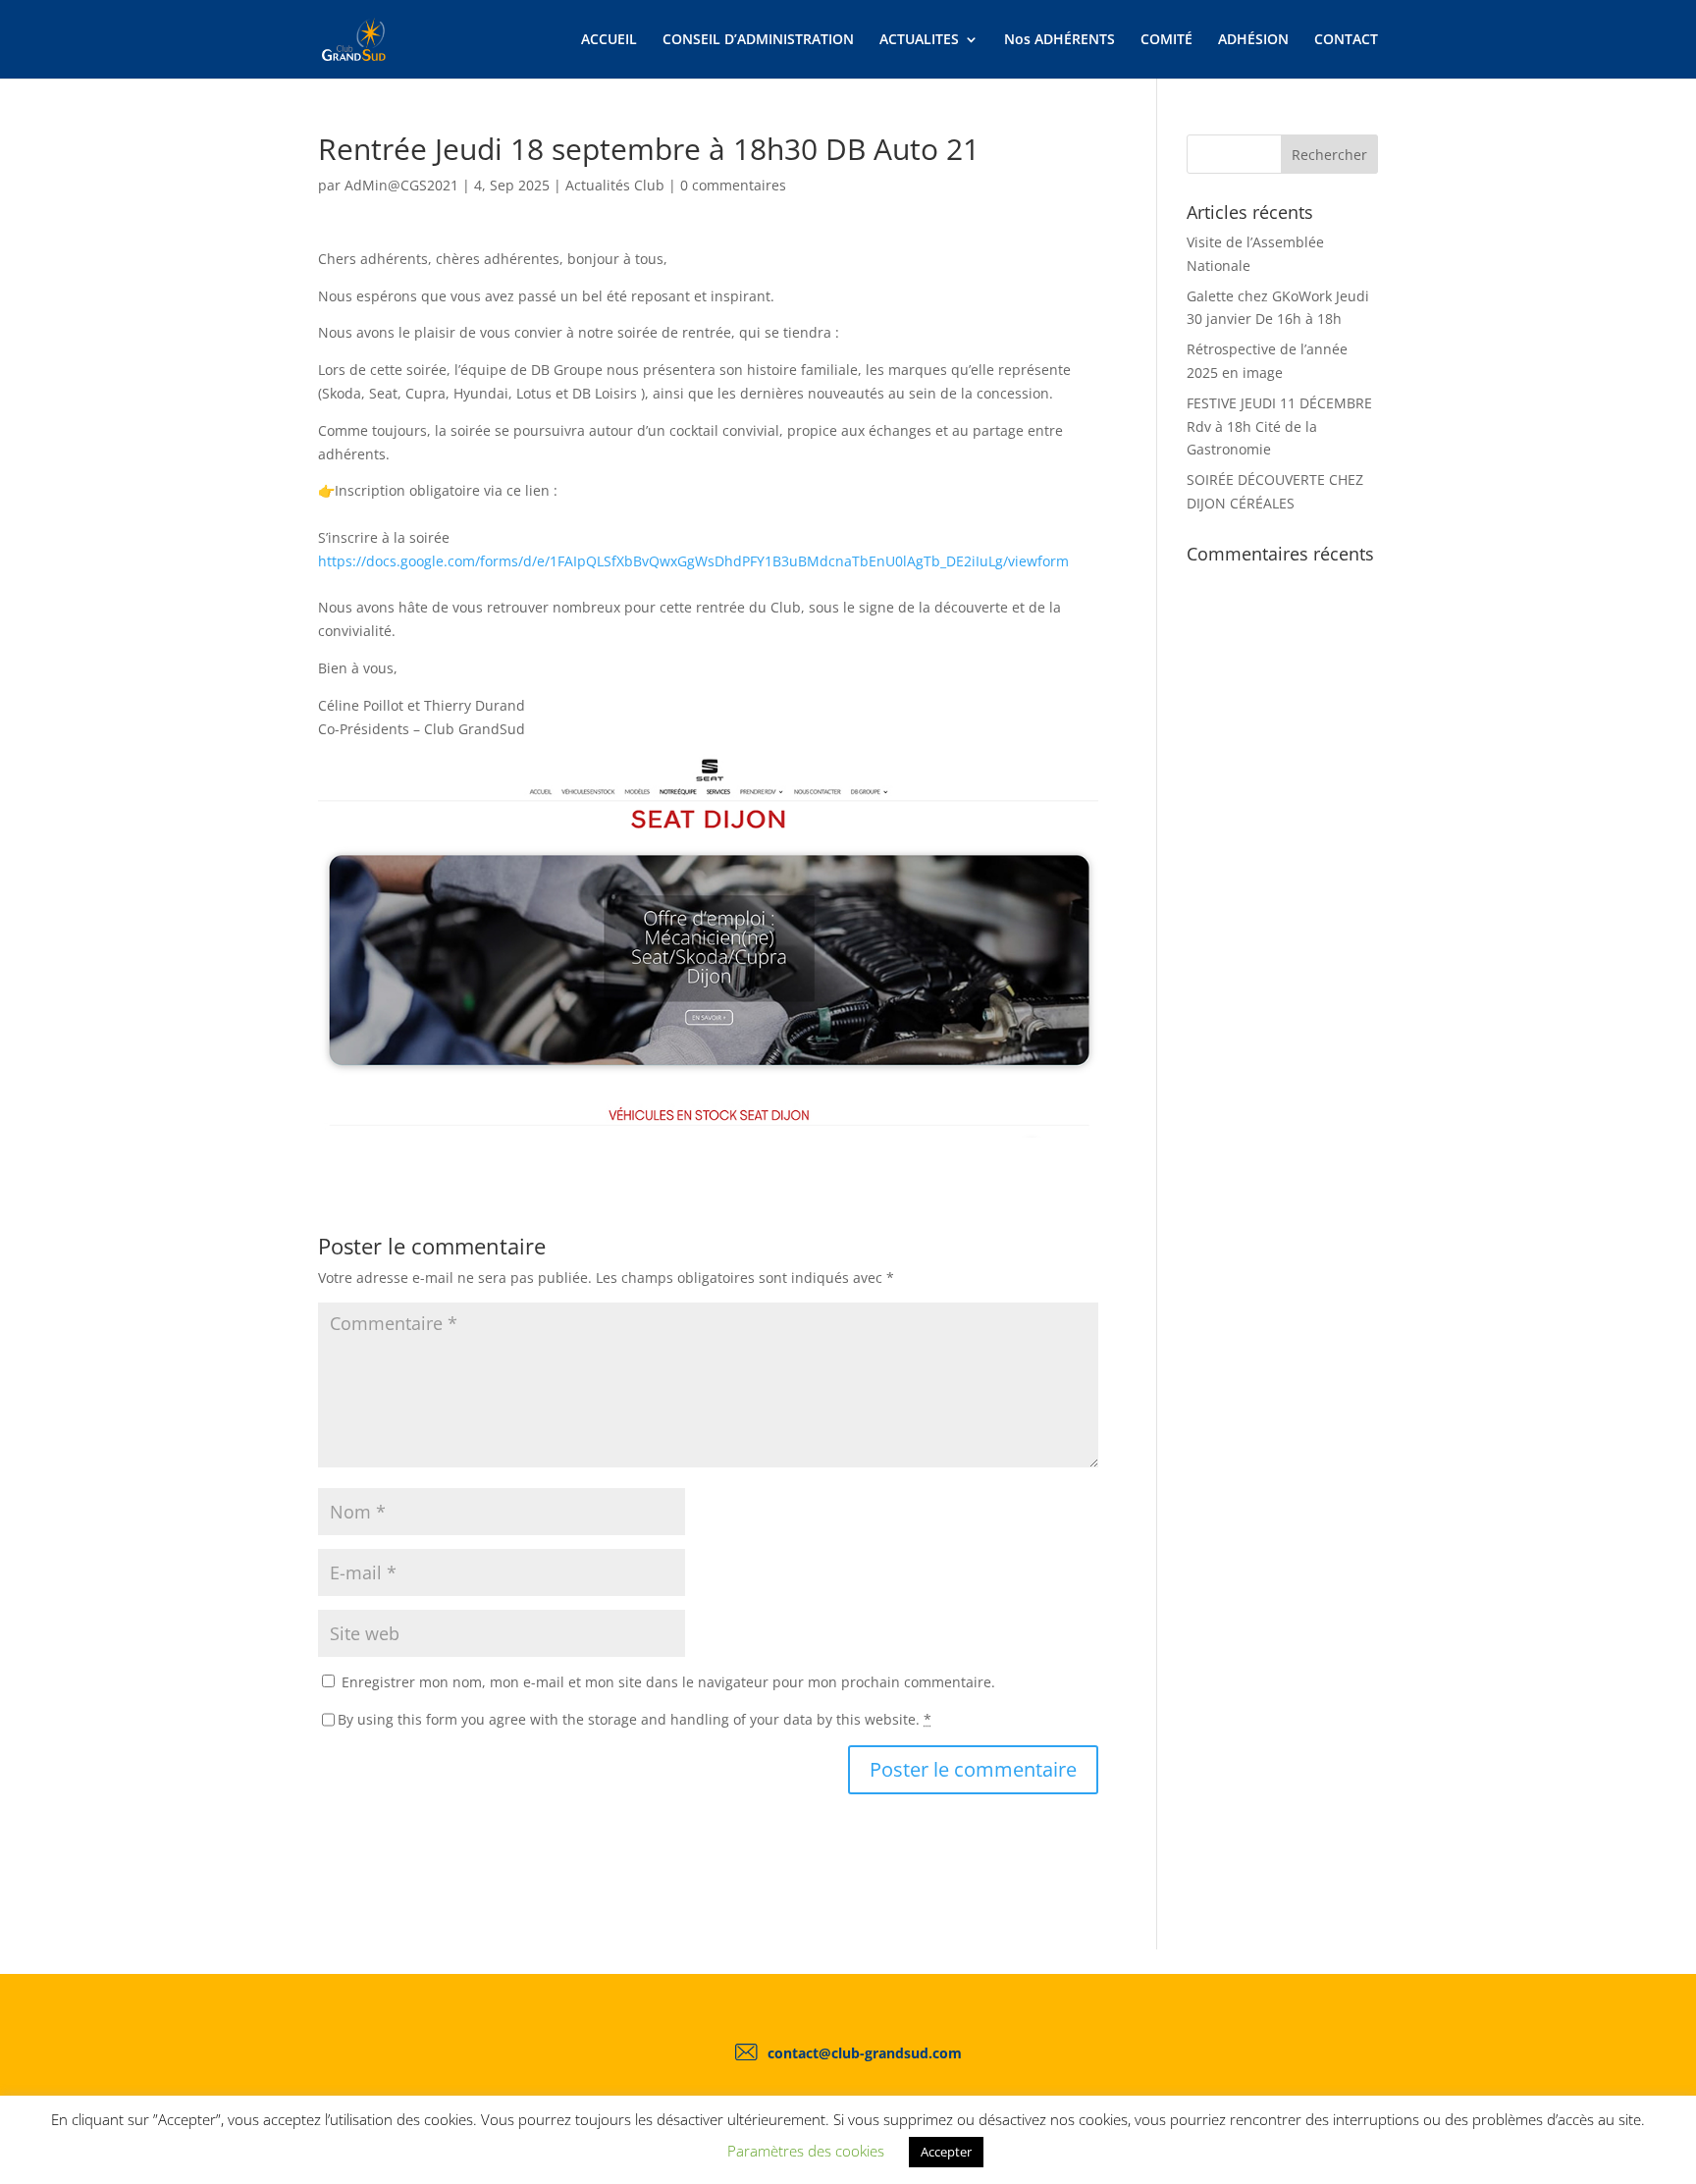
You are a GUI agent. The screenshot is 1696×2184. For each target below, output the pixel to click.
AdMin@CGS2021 (401, 185)
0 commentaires (733, 185)
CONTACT (1346, 40)
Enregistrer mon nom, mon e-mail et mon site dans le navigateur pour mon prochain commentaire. (668, 1682)
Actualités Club (615, 185)
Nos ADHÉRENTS (1060, 40)
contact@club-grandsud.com (865, 2053)
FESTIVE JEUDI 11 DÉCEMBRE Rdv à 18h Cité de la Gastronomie (1279, 426)
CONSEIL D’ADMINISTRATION (758, 40)
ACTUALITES (919, 40)
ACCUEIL (609, 40)
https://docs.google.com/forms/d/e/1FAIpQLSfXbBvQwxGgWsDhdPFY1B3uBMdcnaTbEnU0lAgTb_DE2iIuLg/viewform (693, 561)
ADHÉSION (1253, 40)
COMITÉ (1166, 40)
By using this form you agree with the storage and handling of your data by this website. (635, 1719)
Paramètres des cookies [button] (806, 2151)
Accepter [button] (946, 2152)
